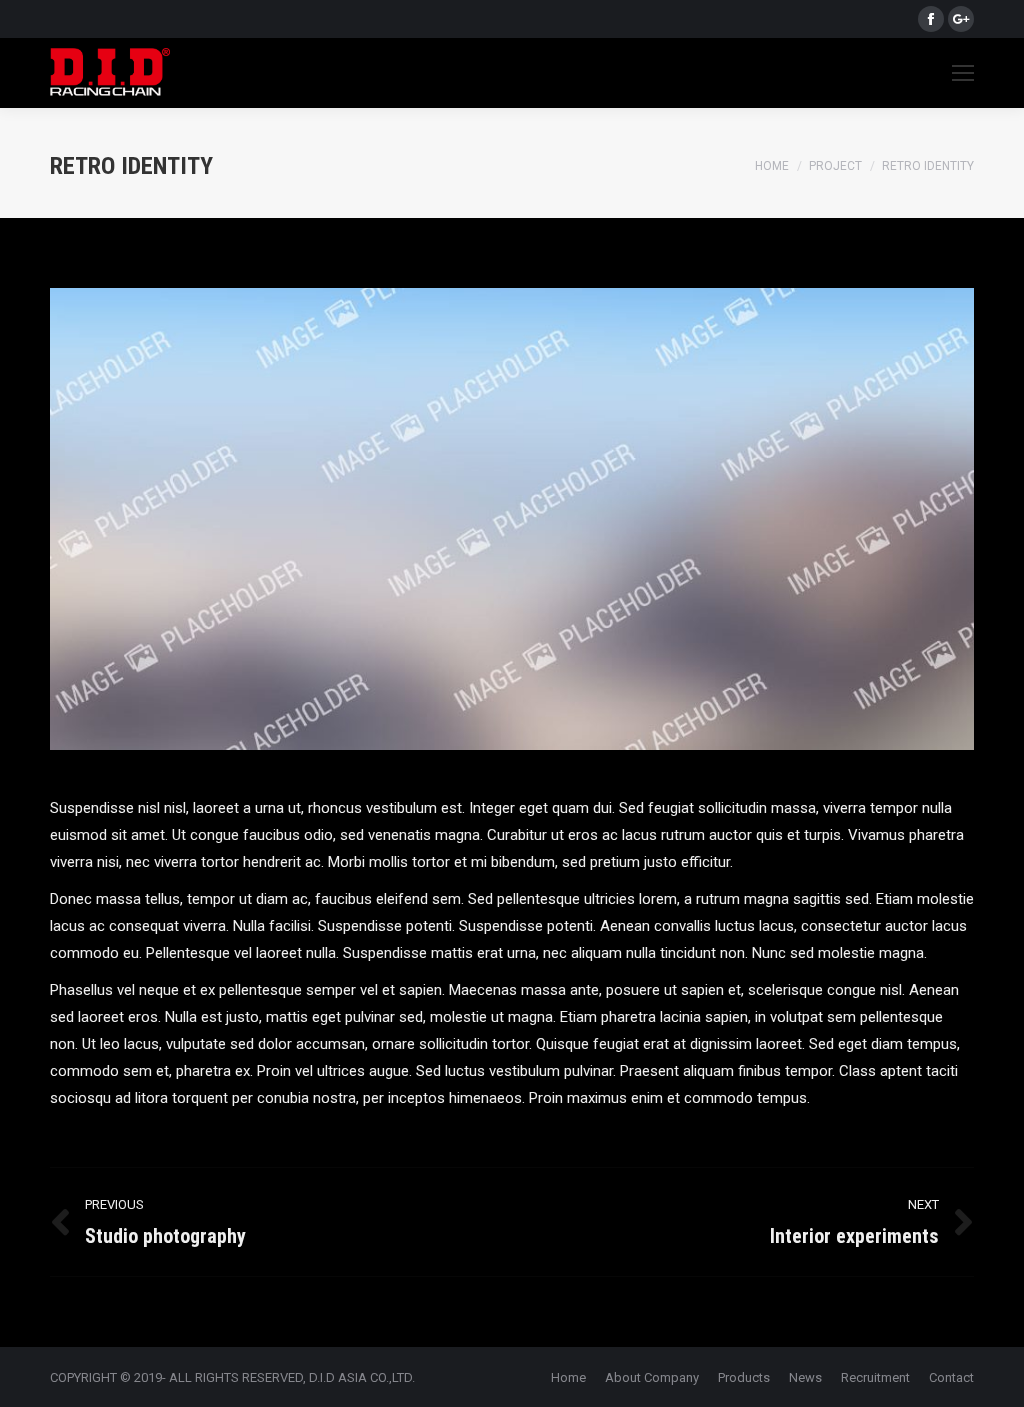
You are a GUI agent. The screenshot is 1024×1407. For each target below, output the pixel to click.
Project (835, 166)
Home (772, 166)
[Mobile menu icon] (963, 73)
